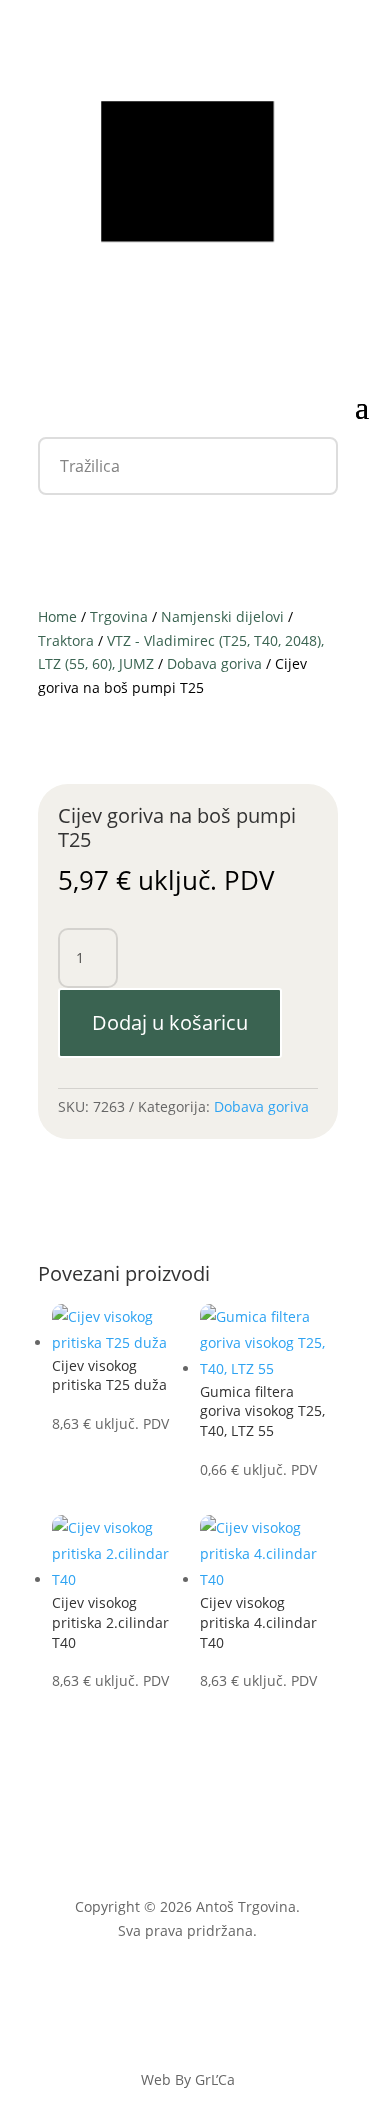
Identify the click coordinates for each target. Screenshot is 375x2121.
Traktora (66, 640)
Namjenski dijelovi (222, 616)
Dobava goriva (214, 663)
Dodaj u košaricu (170, 1022)
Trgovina (119, 616)
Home (57, 616)
